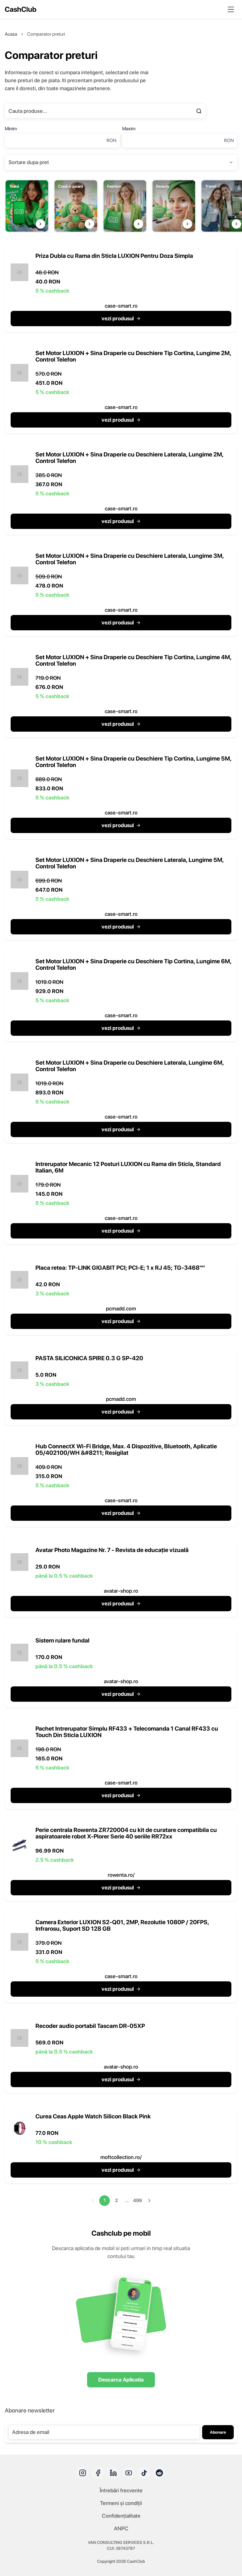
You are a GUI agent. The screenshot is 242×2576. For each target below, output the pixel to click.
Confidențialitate (121, 2516)
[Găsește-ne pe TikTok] (144, 2473)
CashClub (21, 9)
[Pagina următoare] (149, 2201)
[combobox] (121, 162)
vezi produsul (118, 318)
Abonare (218, 2432)
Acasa (11, 34)
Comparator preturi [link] (46, 34)
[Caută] (199, 111)
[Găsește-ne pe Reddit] (159, 2473)
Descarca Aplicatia (121, 2380)
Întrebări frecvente (121, 2490)
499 (138, 2200)
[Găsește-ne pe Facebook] (98, 2473)
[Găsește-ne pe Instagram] (83, 2473)
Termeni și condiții (121, 2503)
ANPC (121, 2528)
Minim (11, 129)
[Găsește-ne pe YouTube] (129, 2473)
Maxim (129, 129)
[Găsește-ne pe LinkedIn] (113, 2473)
